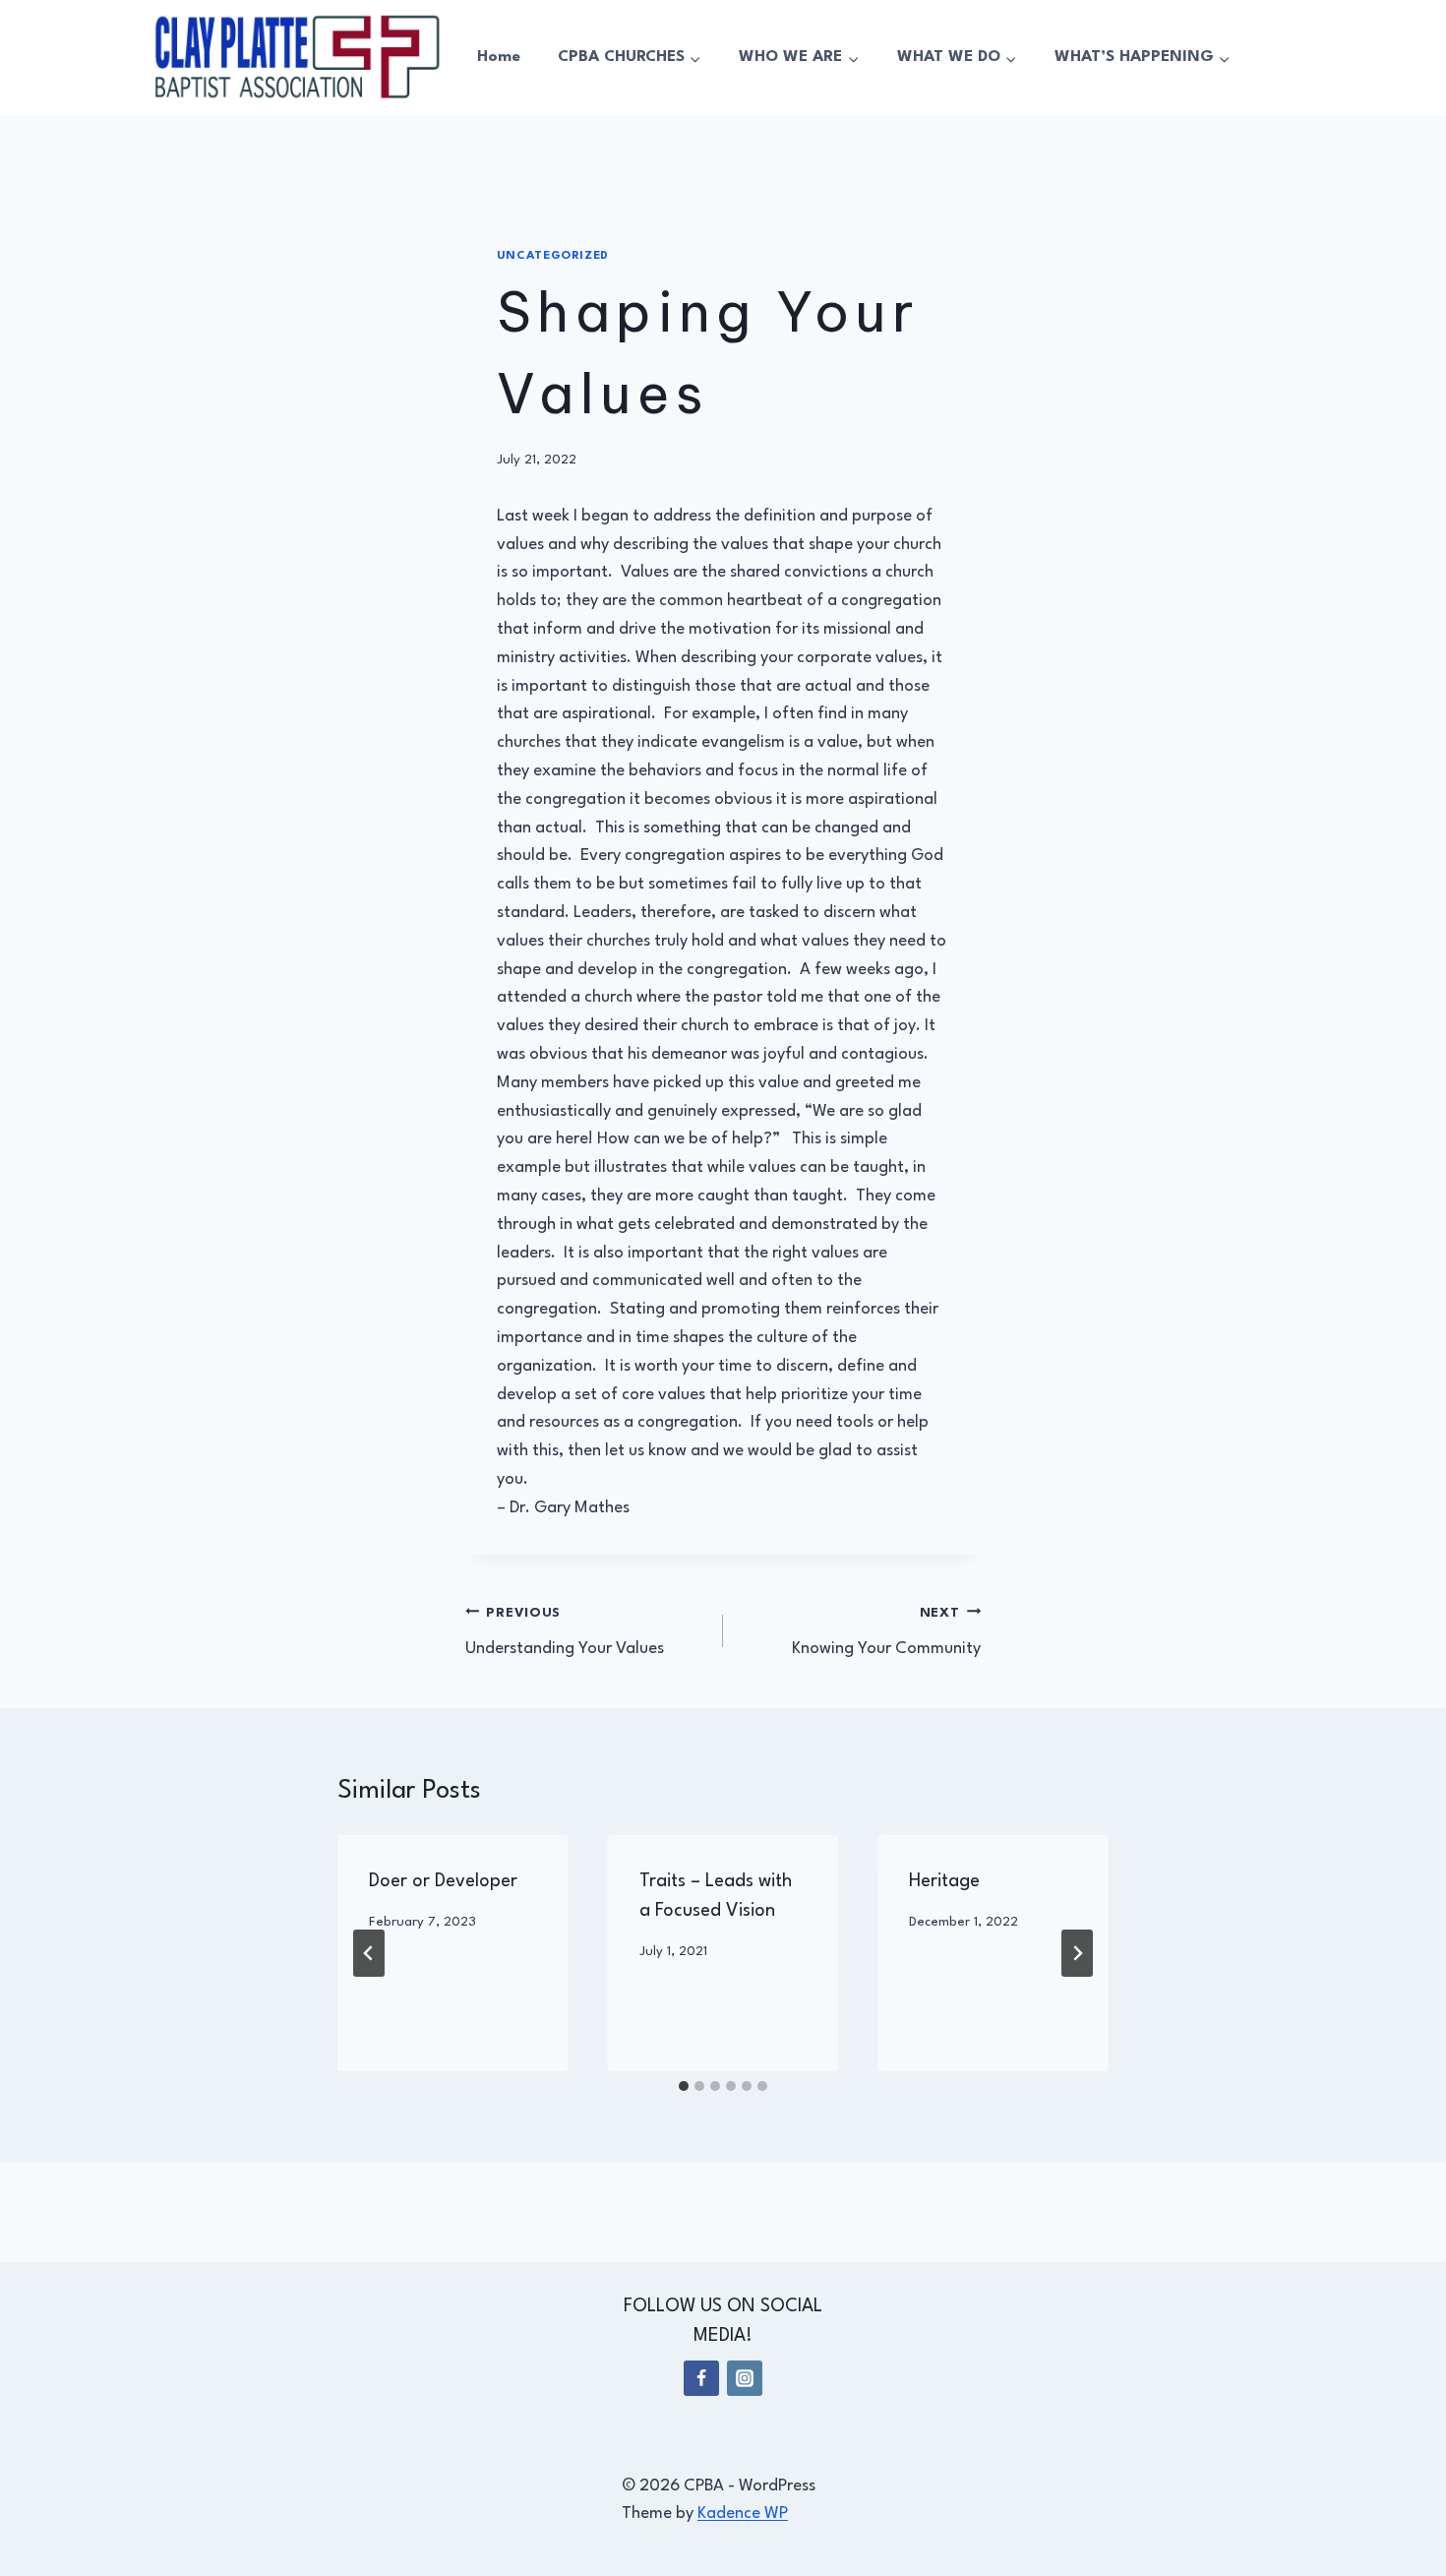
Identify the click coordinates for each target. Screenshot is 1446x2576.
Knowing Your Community (886, 1632)
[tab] (684, 2086)
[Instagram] (745, 2378)
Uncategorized (553, 256)
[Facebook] (701, 2378)
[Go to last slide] (369, 1953)
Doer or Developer (443, 1881)
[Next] (1077, 1953)
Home (499, 57)
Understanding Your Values (565, 1632)
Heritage (944, 1881)
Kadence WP (743, 2514)
